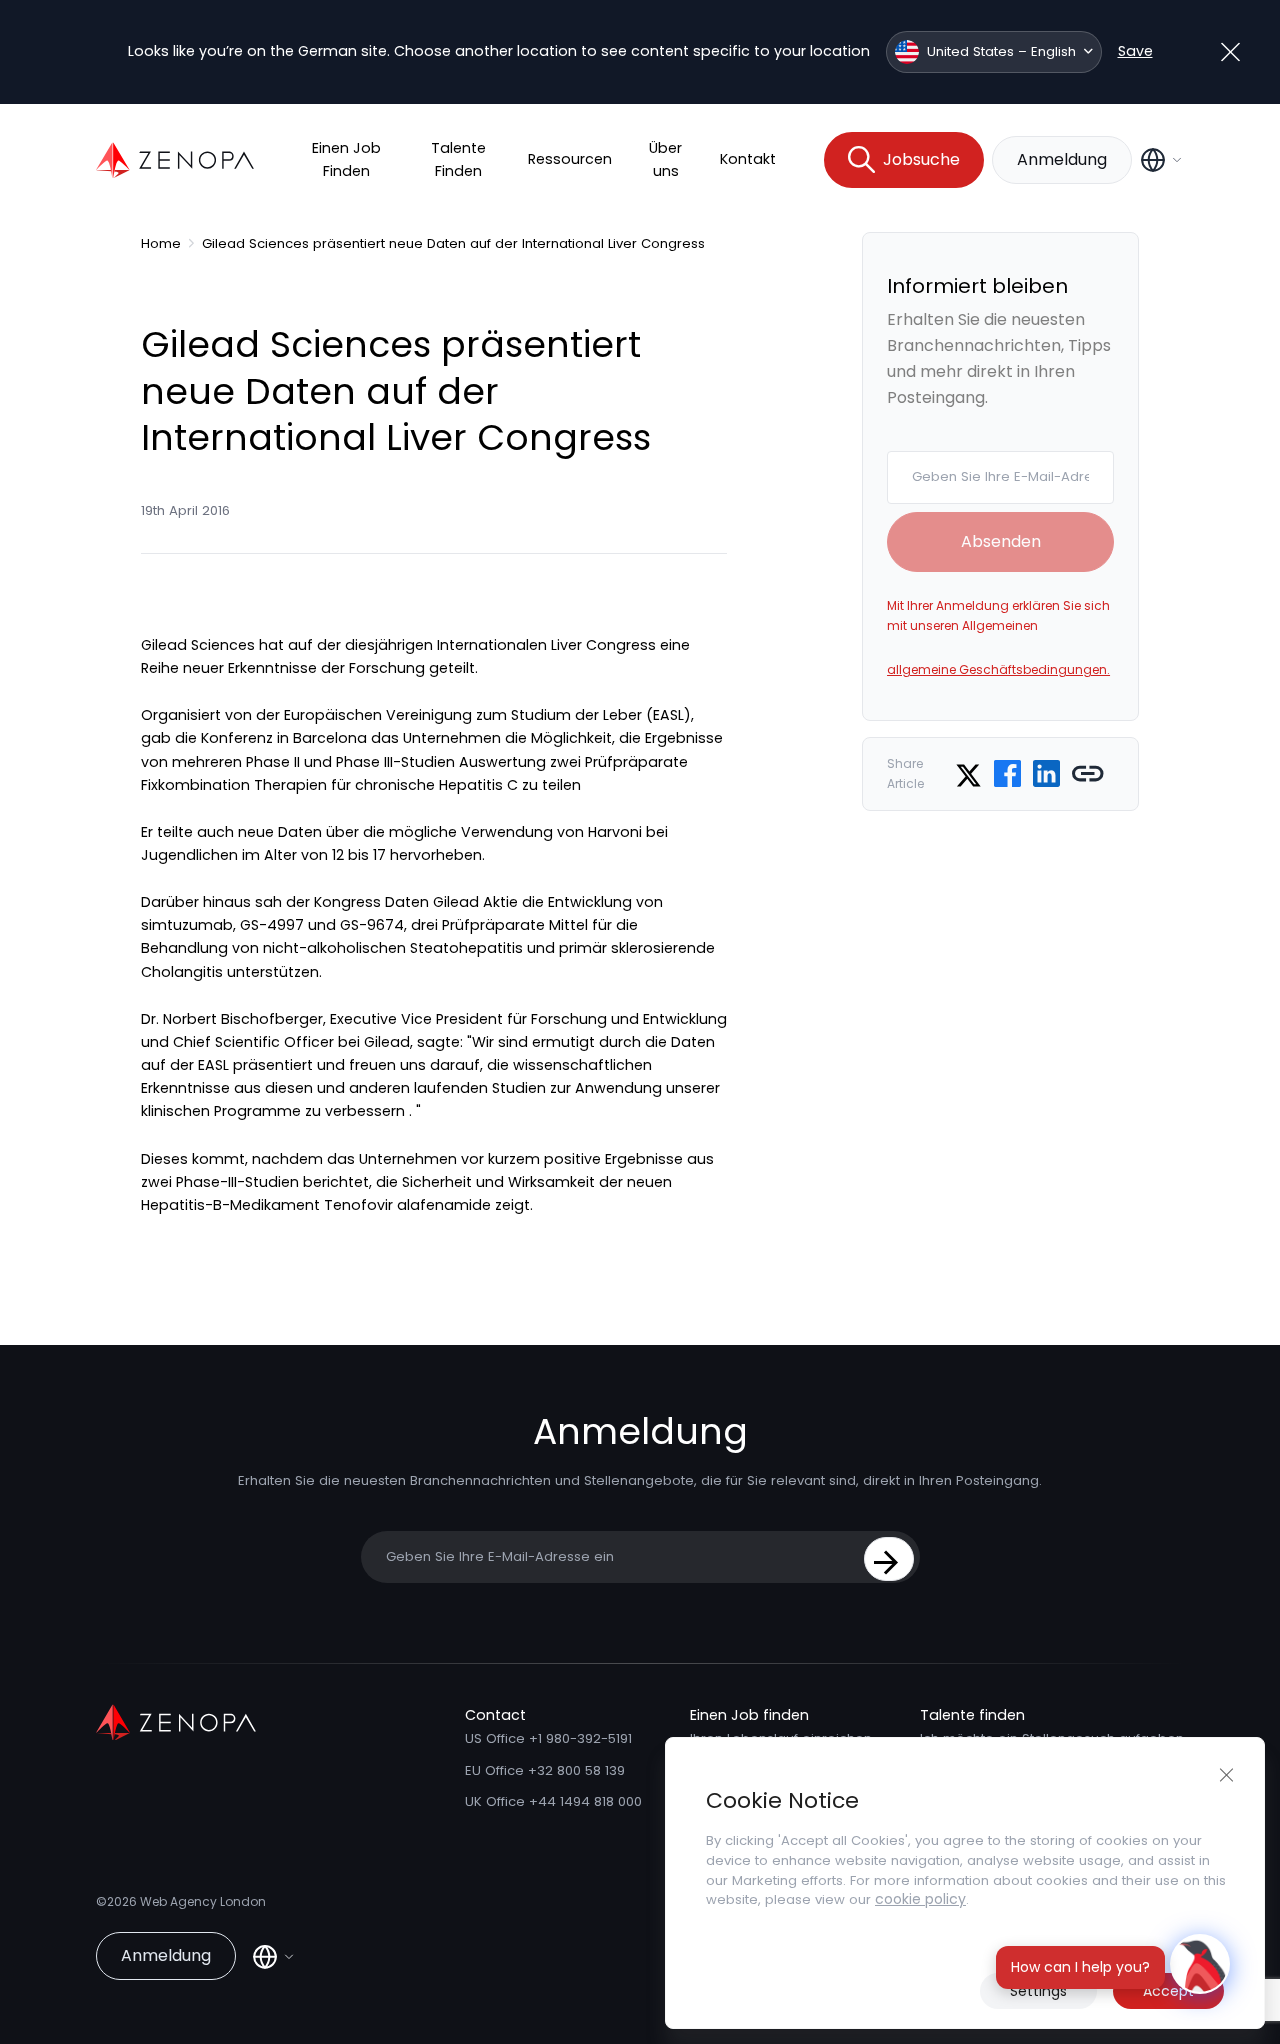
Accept (1168, 1991)
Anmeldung (1062, 159)
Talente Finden (458, 159)
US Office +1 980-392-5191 (548, 1738)
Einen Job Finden (346, 159)
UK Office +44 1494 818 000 (553, 1801)
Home (161, 244)
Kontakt (748, 159)
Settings (1038, 1991)
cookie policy (920, 1899)
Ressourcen (570, 159)
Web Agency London (203, 1901)
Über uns (665, 159)
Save (1135, 51)
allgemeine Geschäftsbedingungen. (998, 669)
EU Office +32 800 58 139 (545, 1770)
